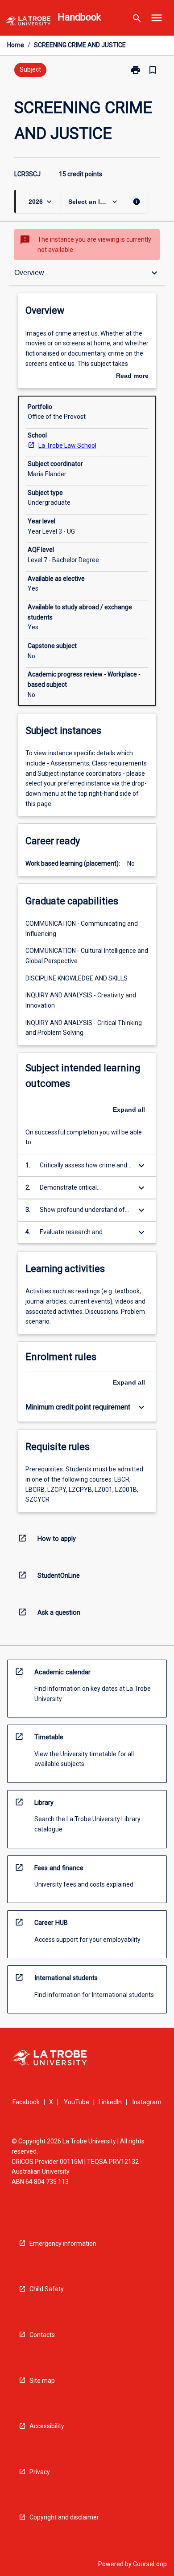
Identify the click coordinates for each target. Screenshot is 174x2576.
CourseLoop (150, 2564)
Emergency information (63, 2244)
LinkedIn (110, 2102)
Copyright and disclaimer (64, 2517)
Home (16, 45)
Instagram (147, 2102)
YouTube (77, 2102)
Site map (42, 2381)
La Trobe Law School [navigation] (67, 446)
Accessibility (47, 2426)
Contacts (42, 2335)
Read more (132, 377)
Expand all (129, 1110)
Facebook (26, 2102)
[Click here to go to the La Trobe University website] (28, 22)
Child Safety (47, 2289)
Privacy (40, 2472)
